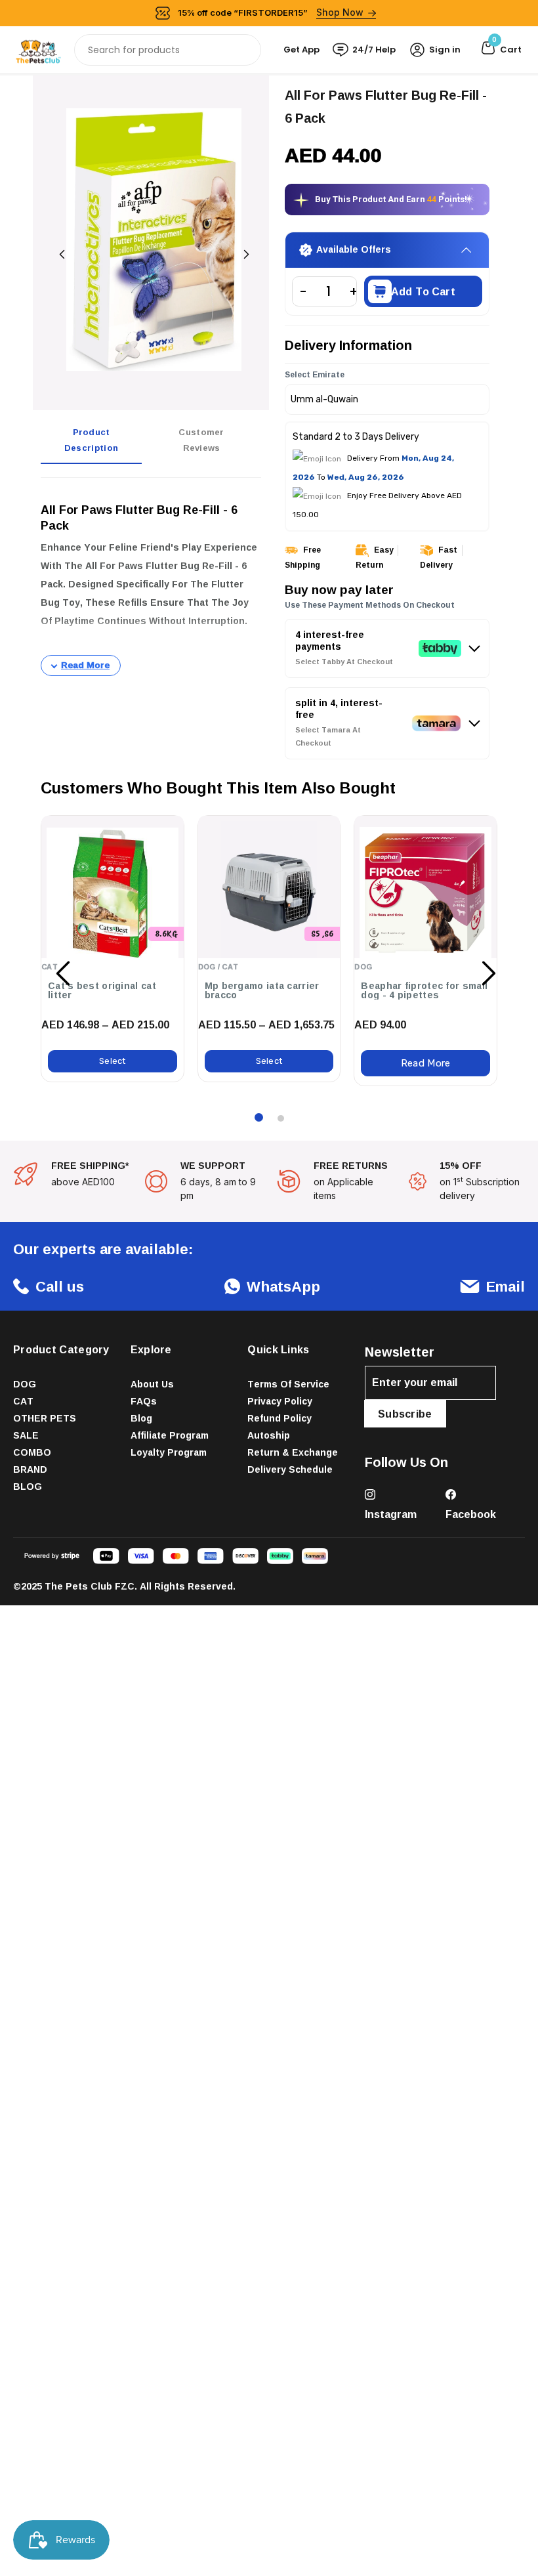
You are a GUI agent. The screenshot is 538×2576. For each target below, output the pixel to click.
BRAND (30, 1469)
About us (152, 1384)
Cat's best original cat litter (102, 990)
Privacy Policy (280, 1401)
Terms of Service (288, 1384)
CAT (23, 1401)
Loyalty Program (169, 1452)
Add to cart (423, 291)
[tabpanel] (151, 582)
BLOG (28, 1486)
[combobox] (168, 50)
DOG (25, 1384)
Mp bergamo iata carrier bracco (262, 990)
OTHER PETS (45, 1418)
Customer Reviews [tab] (201, 440)
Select (113, 1061)
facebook (471, 1514)
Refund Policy (279, 1418)
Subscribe (405, 1414)
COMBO (32, 1452)
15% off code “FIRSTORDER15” (271, 12)
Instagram (391, 1514)
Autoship (269, 1435)
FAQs (144, 1401)
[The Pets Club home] (38, 49)
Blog (141, 1418)
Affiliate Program (170, 1435)
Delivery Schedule (290, 1469)
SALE (26, 1435)
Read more (426, 1063)
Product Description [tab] (91, 440)
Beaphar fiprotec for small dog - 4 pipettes (424, 990)
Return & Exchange (293, 1452)
